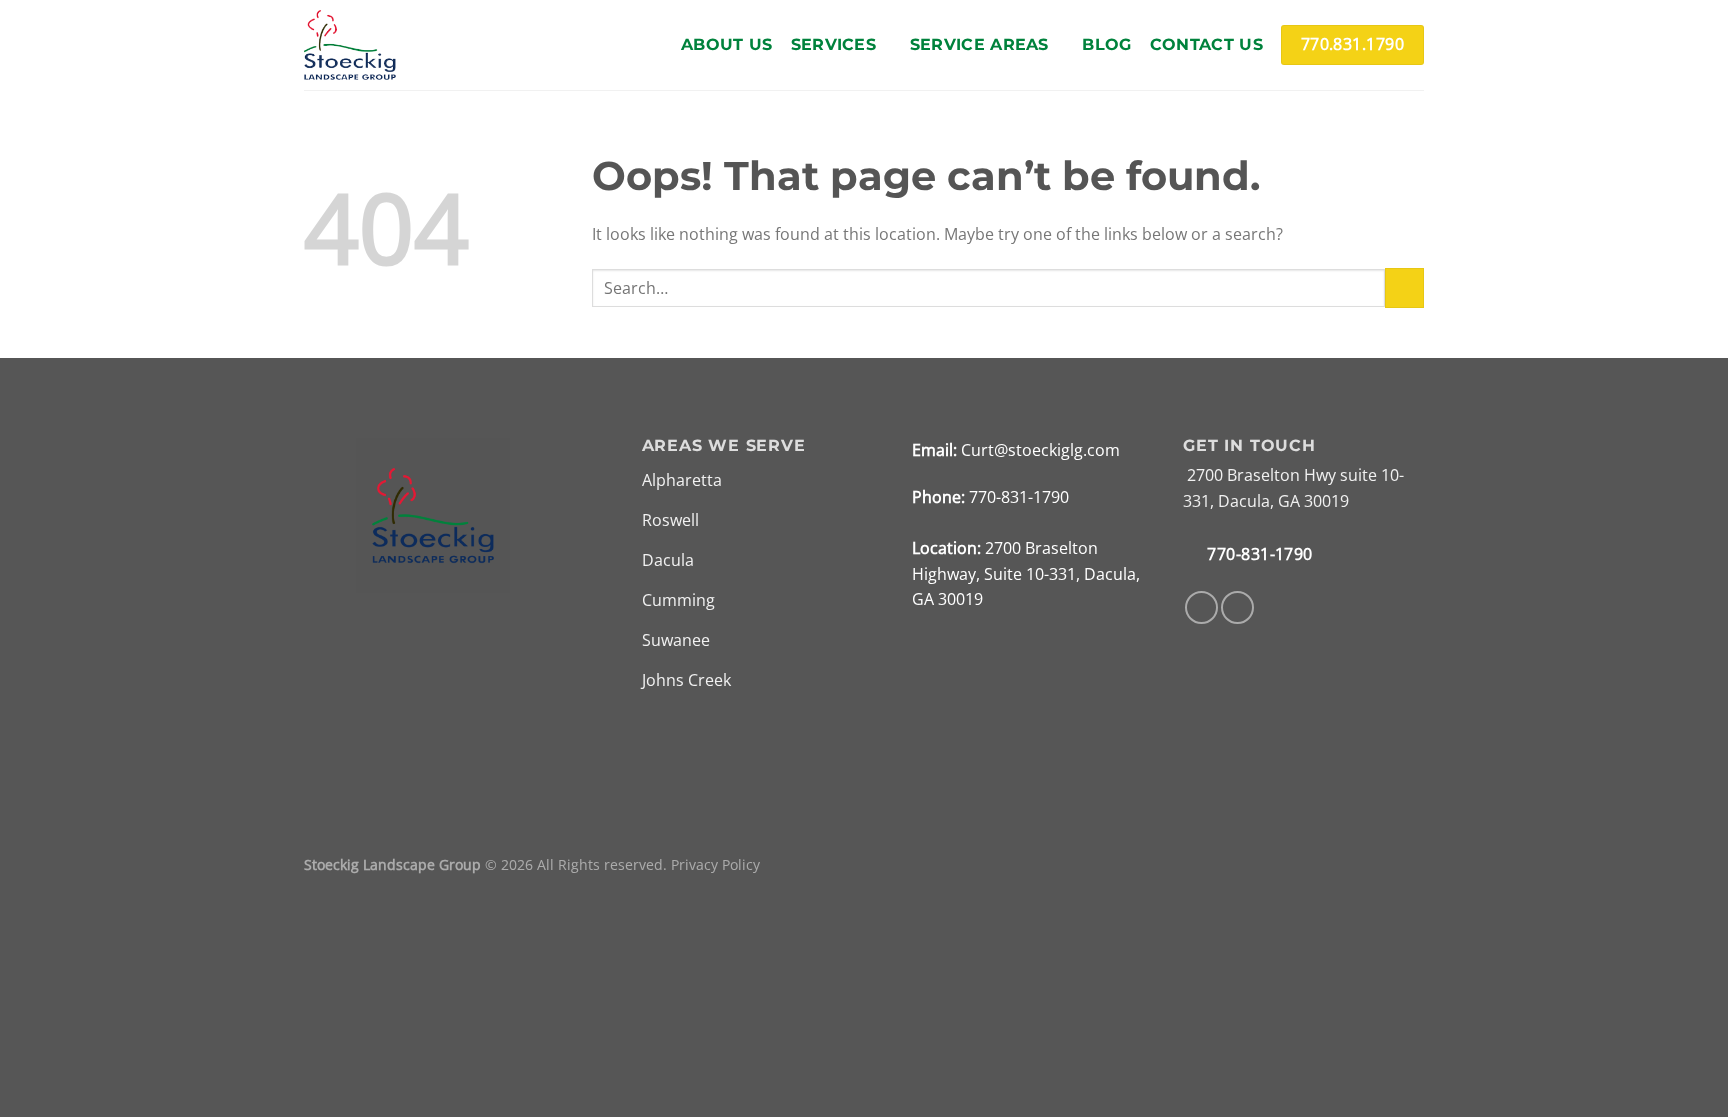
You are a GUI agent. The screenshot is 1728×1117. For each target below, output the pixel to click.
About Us (727, 44)
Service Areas (979, 44)
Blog (1106, 44)
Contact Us (1206, 44)
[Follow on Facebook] (1201, 607)
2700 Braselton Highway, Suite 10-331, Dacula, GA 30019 (1026, 573)
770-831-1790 (1019, 497)
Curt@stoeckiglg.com (1040, 450)
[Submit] (1404, 287)
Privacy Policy (715, 864)
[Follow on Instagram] (1237, 607)
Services (834, 44)
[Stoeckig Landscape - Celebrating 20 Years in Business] (350, 45)
